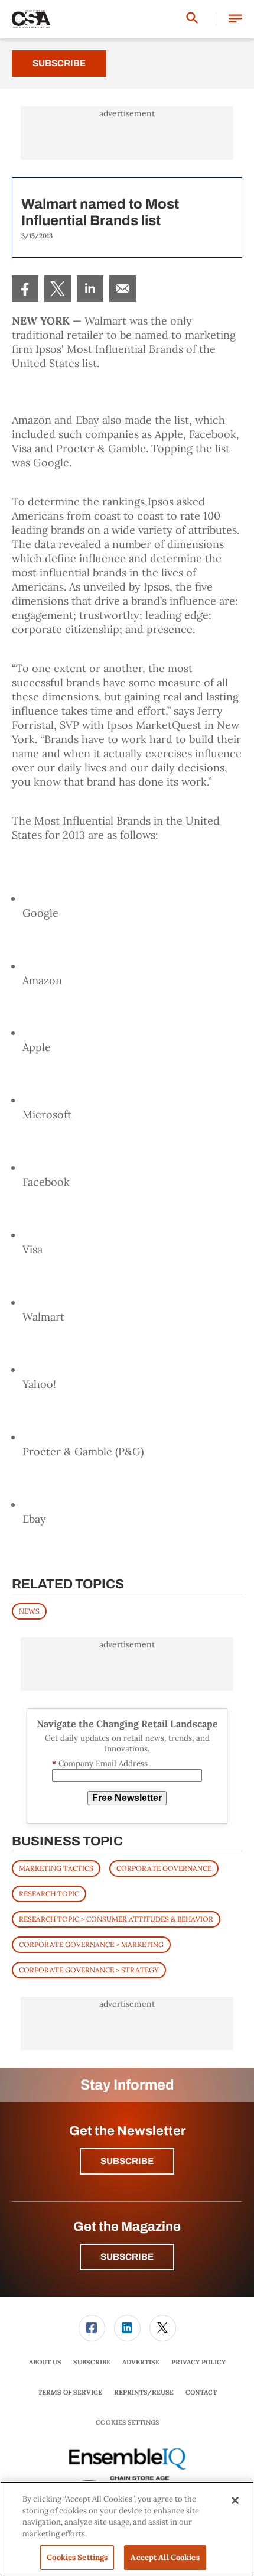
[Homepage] (31, 20)
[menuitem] (25, 289)
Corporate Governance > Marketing (91, 1944)
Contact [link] (201, 2392)
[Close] (235, 2500)
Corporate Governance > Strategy (89, 1970)
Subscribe (59, 63)
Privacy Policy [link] (198, 2362)
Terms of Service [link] (70, 2392)
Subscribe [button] (127, 2161)
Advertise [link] (141, 2362)
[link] (25, 289)
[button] (235, 19)
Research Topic (49, 1894)
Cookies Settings (127, 2423)
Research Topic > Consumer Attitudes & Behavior (116, 1919)
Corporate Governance (164, 1868)
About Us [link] (45, 2362)
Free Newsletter (127, 1798)
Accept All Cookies (165, 2557)
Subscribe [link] (92, 2362)
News (29, 1611)
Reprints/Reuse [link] (144, 2392)
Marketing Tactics (56, 1868)
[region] (127, 2529)
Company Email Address (100, 1764)
